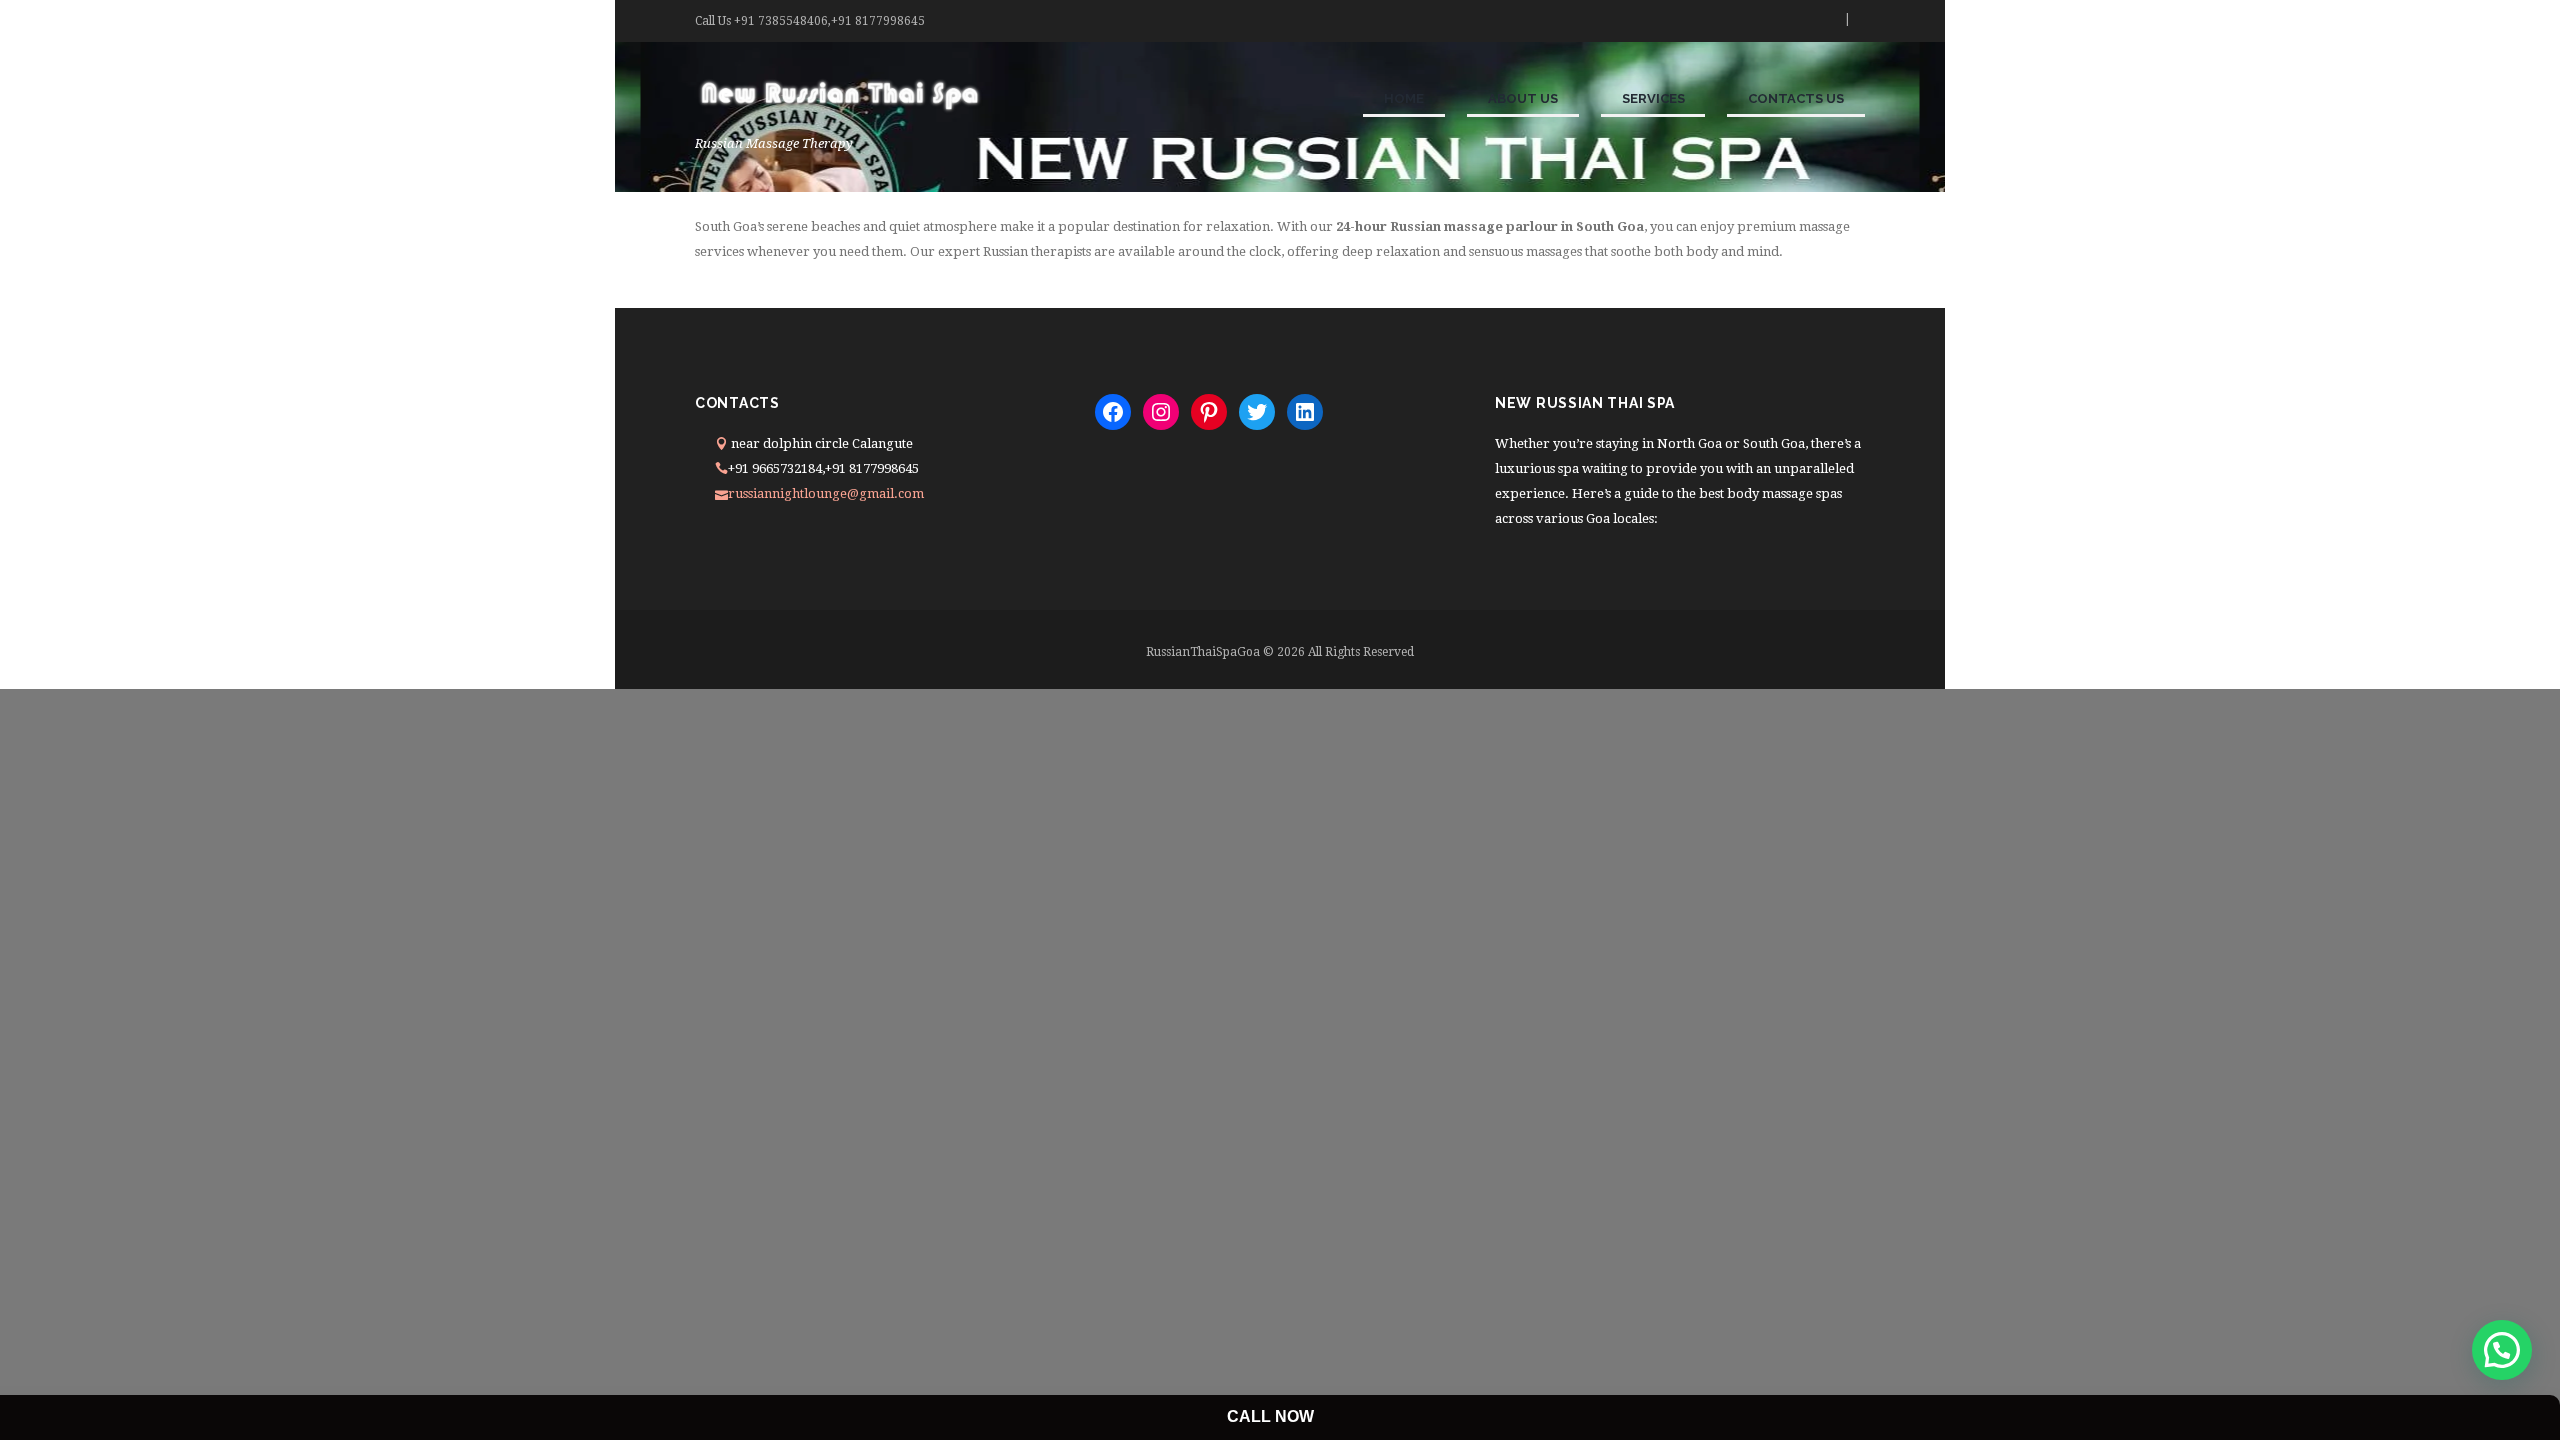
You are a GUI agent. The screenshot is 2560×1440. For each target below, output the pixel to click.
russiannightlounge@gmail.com (826, 493)
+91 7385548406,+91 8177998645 (829, 21)
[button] (2502, 1350)
